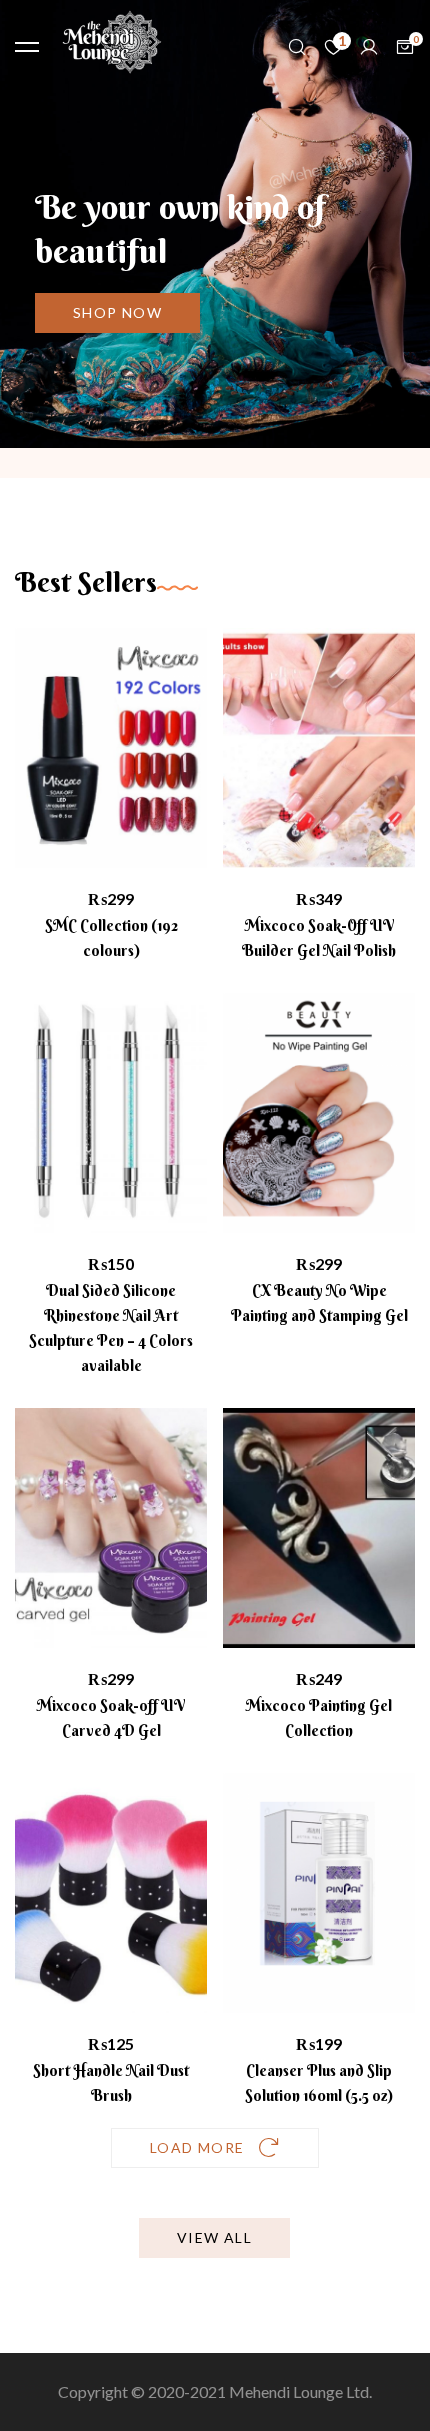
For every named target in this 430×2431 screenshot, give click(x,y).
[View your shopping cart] (405, 47)
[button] (117, 313)
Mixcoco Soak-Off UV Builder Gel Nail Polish (319, 938)
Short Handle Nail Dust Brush (111, 2083)
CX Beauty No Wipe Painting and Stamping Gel (319, 1303)
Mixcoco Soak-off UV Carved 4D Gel (111, 1718)
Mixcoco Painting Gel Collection (319, 1718)
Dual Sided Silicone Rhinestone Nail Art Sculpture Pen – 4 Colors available (111, 1328)
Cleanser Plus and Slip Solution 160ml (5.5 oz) (319, 2083)
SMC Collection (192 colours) (111, 938)
